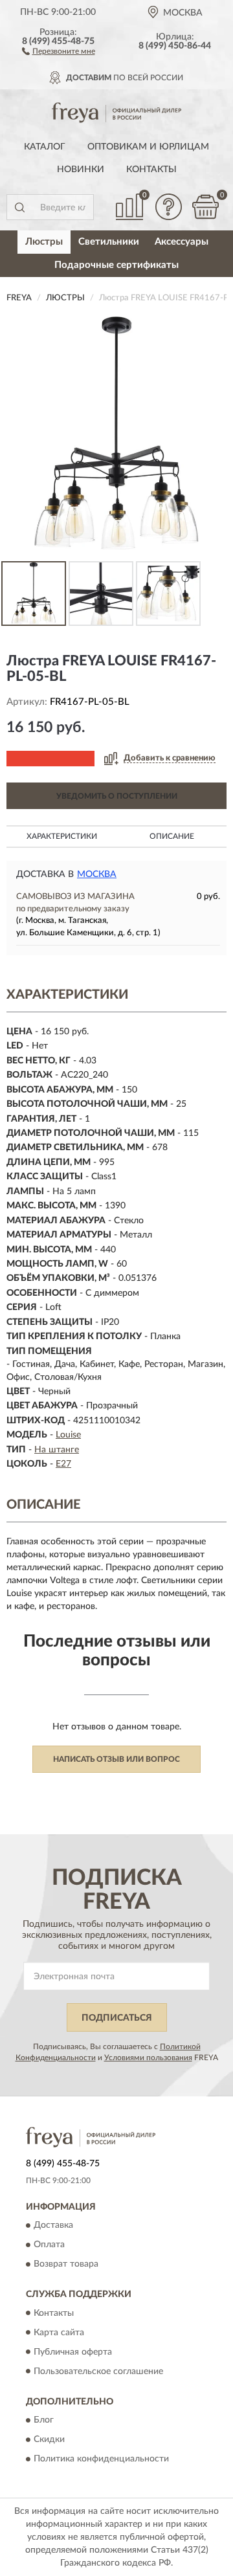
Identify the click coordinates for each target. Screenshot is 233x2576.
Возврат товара (66, 2265)
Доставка (53, 2226)
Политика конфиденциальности (101, 2459)
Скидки (49, 2439)
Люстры (44, 242)
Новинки (81, 170)
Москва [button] (97, 874)
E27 (63, 1464)
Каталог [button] (45, 147)
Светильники (109, 242)
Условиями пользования (148, 2058)
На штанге (57, 1450)
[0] (205, 207)
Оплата (49, 2245)
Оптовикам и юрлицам (148, 147)
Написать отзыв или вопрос (116, 1759)
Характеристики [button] (62, 836)
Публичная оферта (73, 2352)
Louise (68, 1435)
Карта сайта (59, 2333)
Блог (44, 2420)
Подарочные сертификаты (116, 265)
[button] (59, 50)
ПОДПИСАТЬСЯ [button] (117, 2018)
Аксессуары (182, 242)
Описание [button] (172, 836)
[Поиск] (19, 207)
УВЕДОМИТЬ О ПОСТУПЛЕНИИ (117, 796)
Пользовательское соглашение (98, 2371)
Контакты (151, 170)
